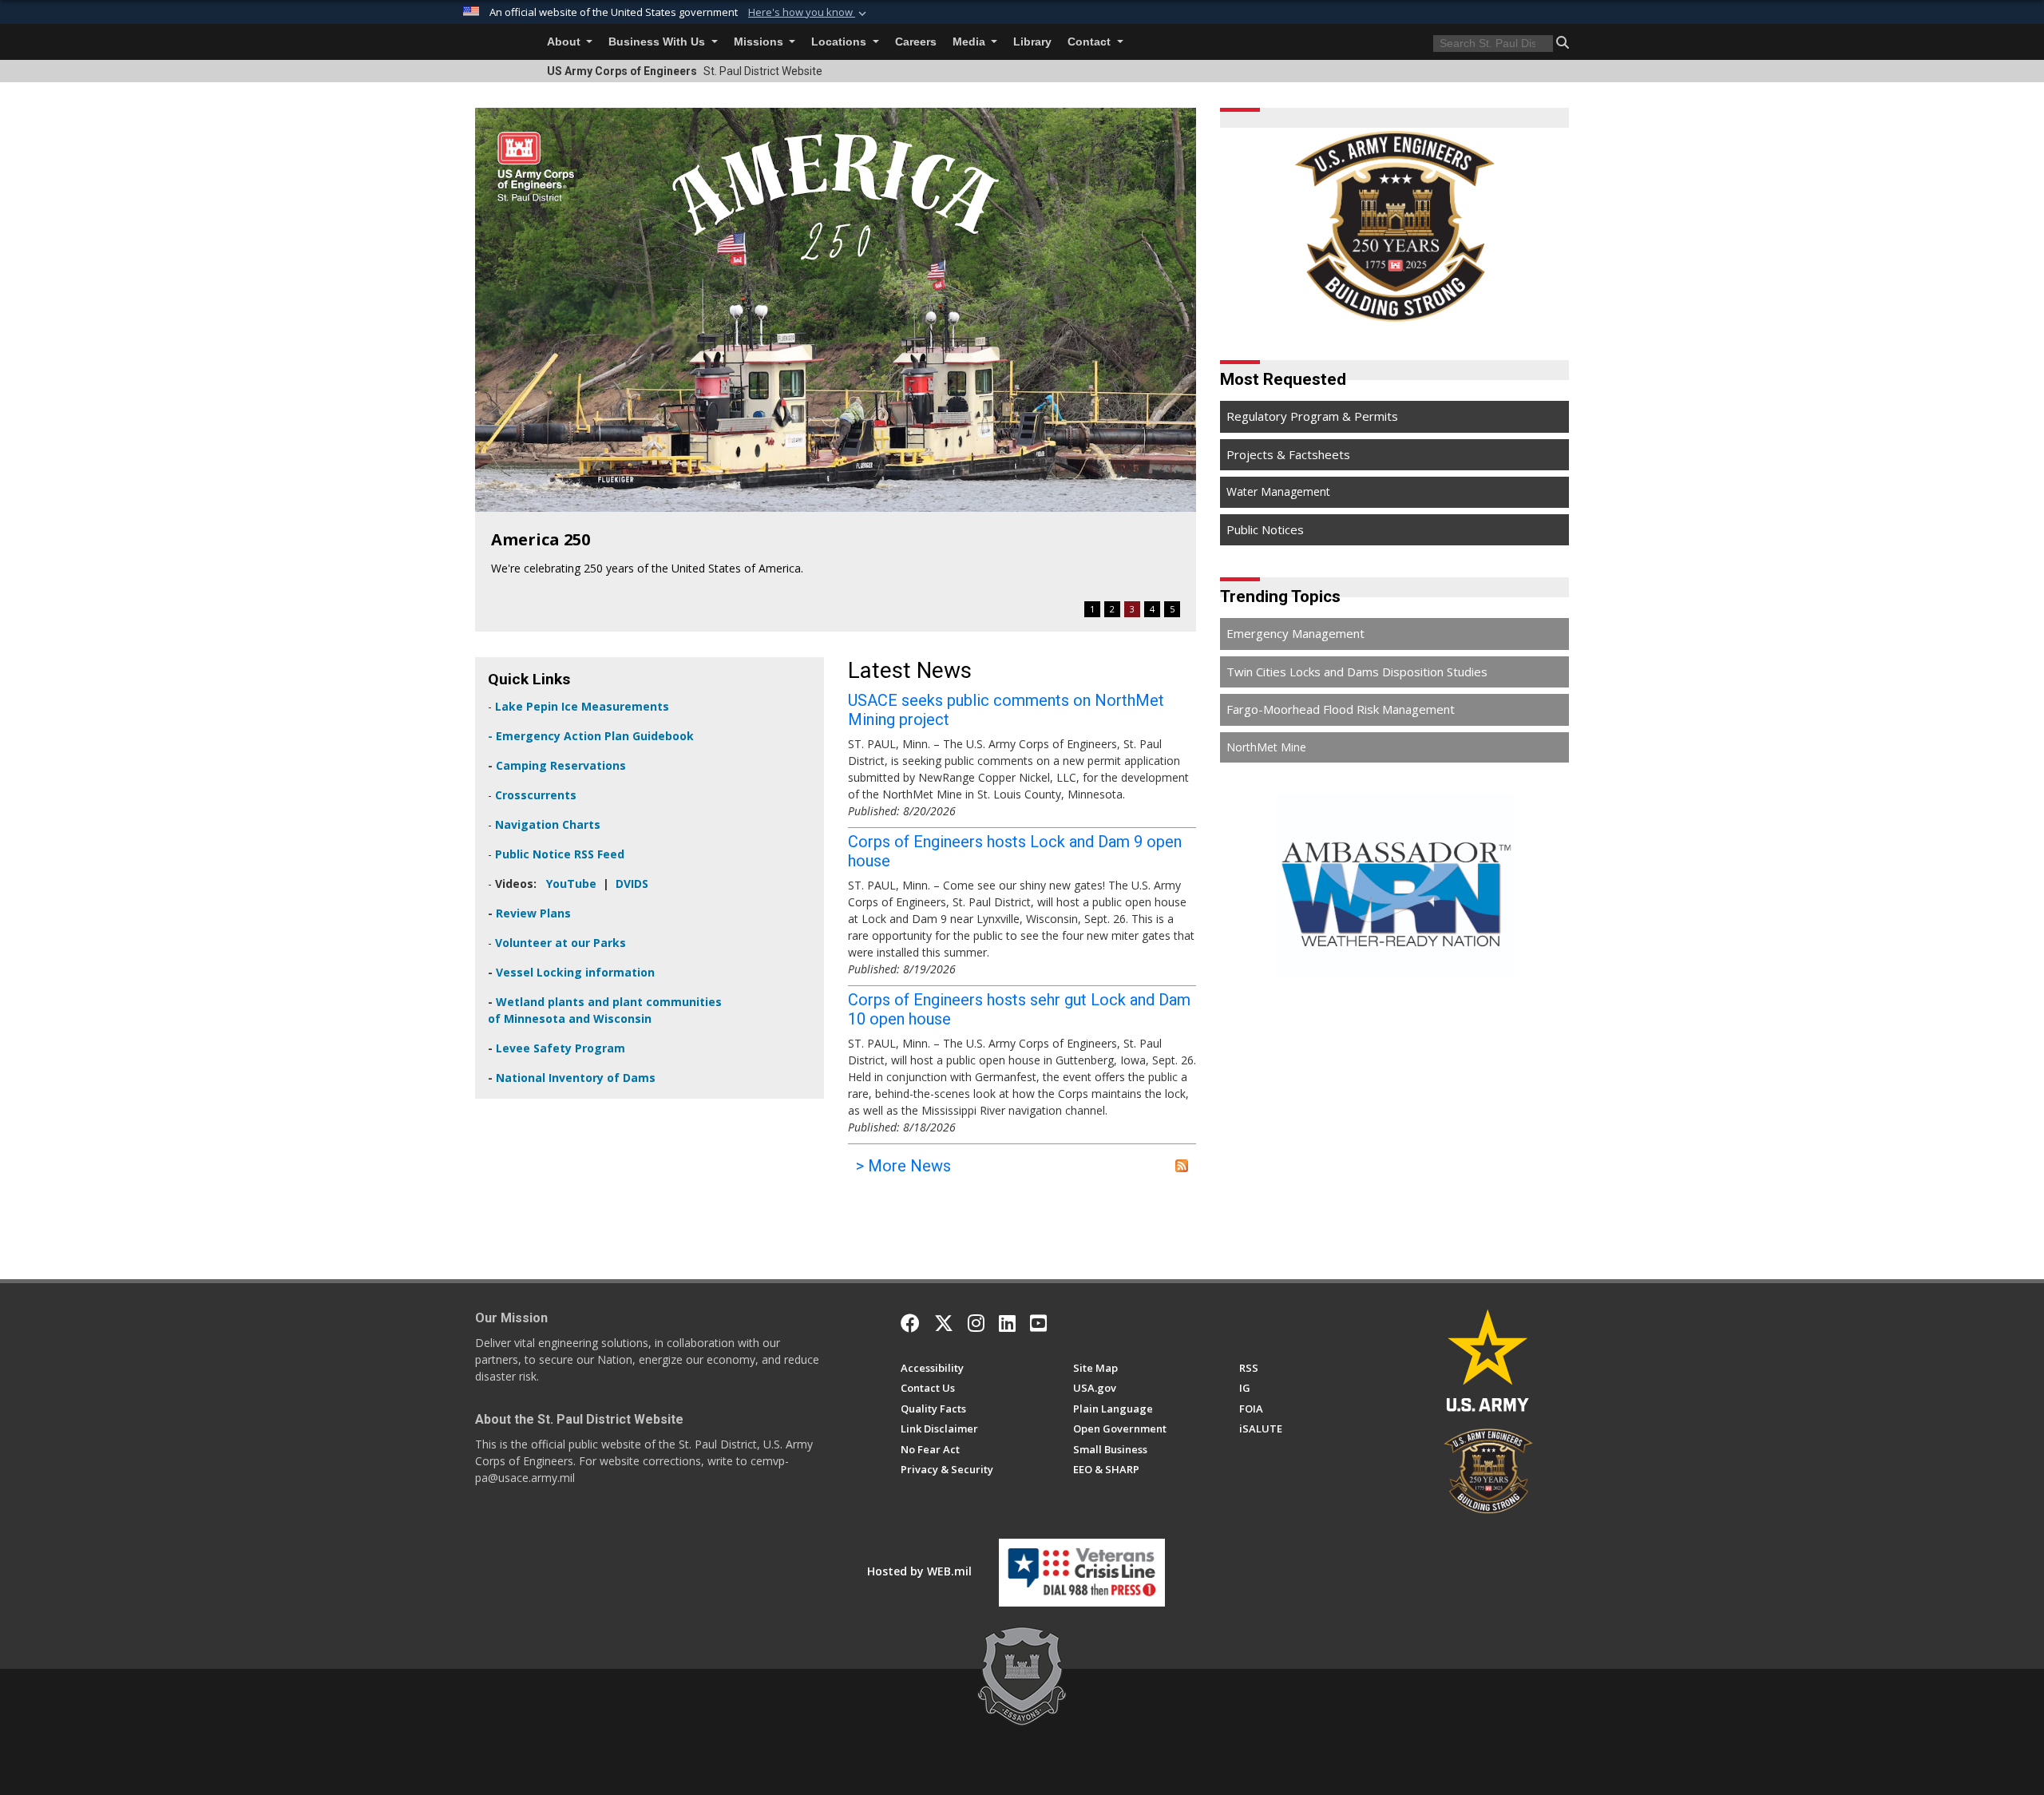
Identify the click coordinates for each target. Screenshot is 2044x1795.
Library (1032, 42)
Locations (840, 42)
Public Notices (1265, 529)
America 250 (541, 539)
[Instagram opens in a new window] (976, 1323)
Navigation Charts (548, 824)
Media (971, 42)
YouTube (571, 884)
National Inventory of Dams (574, 1078)
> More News (903, 1166)
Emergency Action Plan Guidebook (595, 736)
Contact (1091, 42)
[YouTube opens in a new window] (1038, 1323)
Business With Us (658, 42)
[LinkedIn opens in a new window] (1007, 1323)
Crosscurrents (536, 795)
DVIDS (632, 884)
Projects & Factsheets (1288, 454)
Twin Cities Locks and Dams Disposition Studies (1357, 672)
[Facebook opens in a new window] (910, 1323)
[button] (809, 13)
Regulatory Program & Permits (1312, 416)
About (565, 42)
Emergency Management (1295, 633)
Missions (760, 42)
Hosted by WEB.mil (919, 1571)
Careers (916, 42)
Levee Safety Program (561, 1048)
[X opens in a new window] (944, 1323)
